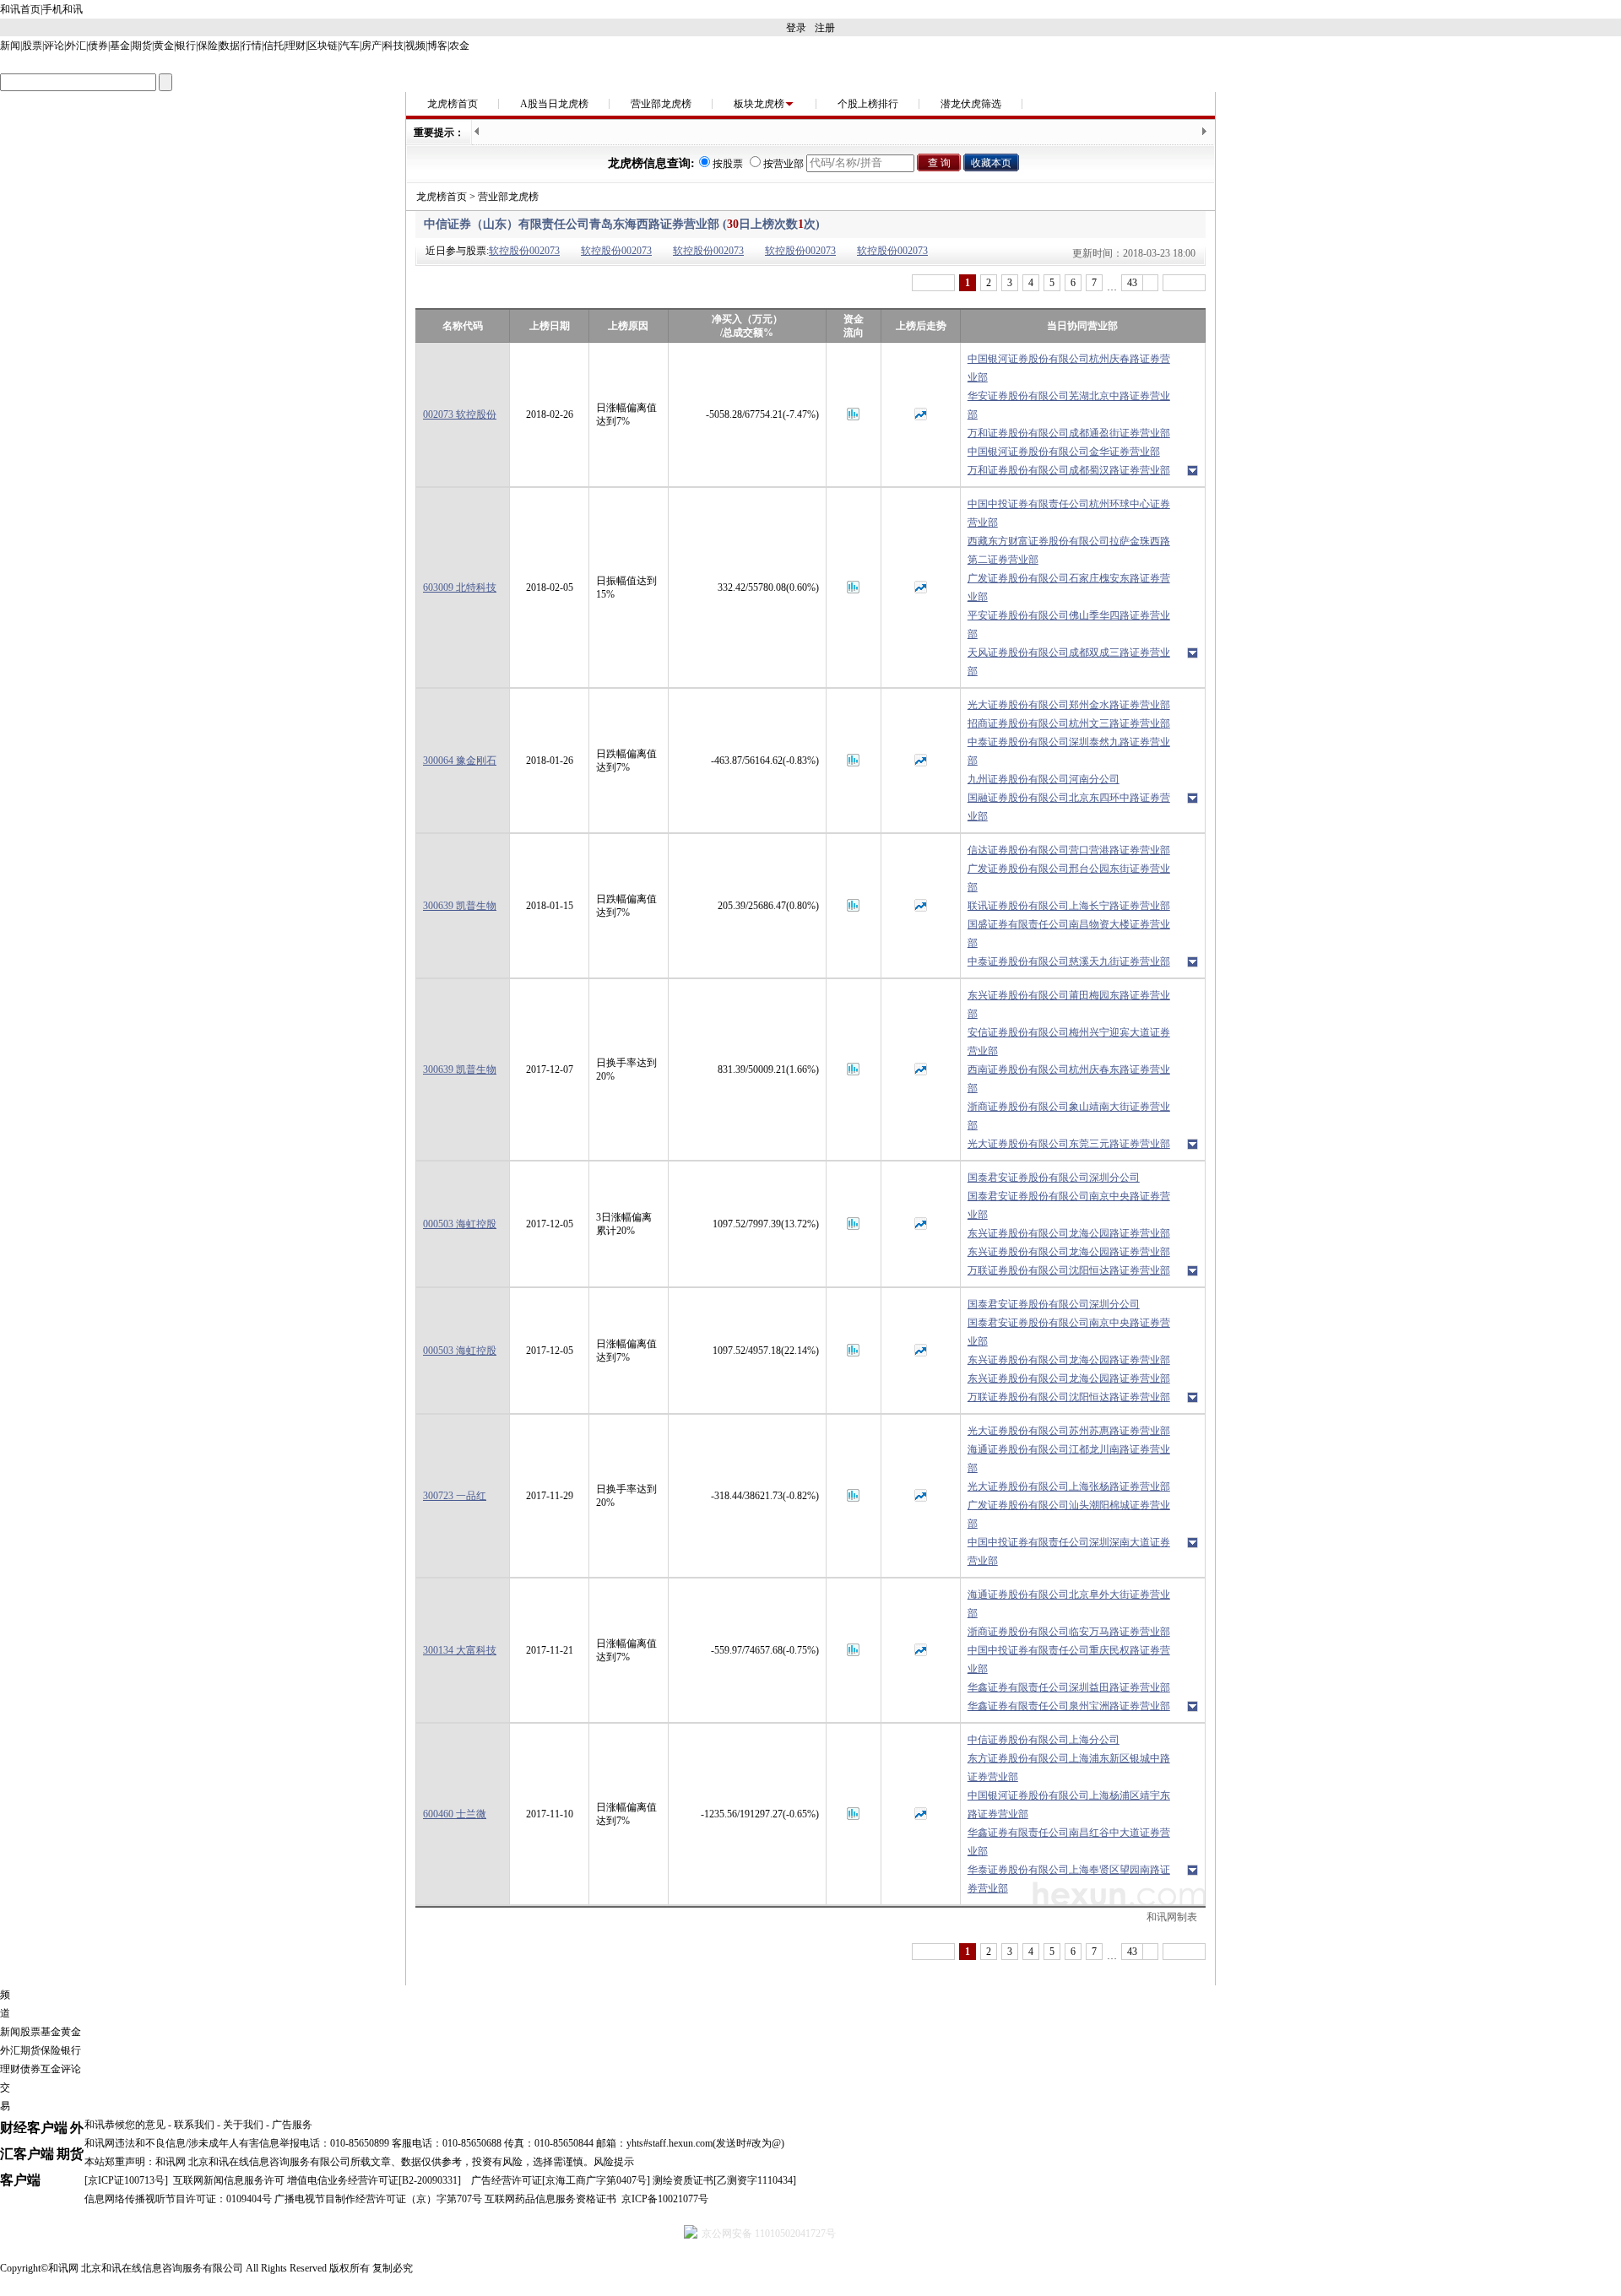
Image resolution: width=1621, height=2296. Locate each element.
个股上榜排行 (868, 104)
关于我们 (243, 2125)
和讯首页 (20, 9)
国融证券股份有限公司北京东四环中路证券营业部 (1069, 807)
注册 (825, 28)
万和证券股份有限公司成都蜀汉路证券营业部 (1069, 470)
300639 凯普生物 (460, 906)
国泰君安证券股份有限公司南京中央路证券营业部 (1069, 1205)
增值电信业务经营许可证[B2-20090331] (374, 2180)
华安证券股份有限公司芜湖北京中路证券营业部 (1069, 405)
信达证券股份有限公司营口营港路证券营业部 (1069, 850)
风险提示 (614, 2162)
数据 (230, 46)
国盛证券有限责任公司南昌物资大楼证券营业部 (1069, 934)
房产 (371, 46)
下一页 (1184, 283)
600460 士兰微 (455, 1814)
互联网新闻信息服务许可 (229, 2180)
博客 (437, 46)
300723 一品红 (455, 1496)
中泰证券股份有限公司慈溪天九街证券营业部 (1069, 961)
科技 (393, 46)
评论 (54, 46)
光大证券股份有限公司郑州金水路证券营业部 (1069, 705)
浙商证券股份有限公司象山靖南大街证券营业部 (1069, 1116)
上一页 (933, 283)
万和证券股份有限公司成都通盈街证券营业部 (1069, 433)
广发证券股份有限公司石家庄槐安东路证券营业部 (1069, 588)
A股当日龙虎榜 (554, 104)
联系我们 (194, 2125)
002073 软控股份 (460, 414)
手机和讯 (62, 9)
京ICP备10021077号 (665, 2199)
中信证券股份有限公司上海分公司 (1044, 1740)
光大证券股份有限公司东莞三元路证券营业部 (1069, 1144)
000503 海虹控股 (460, 1224)
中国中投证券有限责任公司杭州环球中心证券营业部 (1069, 513)
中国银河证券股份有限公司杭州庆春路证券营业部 (1069, 368)
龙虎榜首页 (453, 104)
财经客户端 (34, 2128)
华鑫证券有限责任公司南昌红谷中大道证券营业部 (1069, 1842)
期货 (142, 46)
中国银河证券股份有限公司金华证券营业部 (1064, 452)
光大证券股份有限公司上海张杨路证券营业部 (1069, 1486)
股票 (32, 46)
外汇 (76, 46)
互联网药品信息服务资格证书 (550, 2199)
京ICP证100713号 (126, 2180)
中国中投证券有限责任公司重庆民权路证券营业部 (1069, 1660)
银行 (186, 46)
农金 (459, 46)
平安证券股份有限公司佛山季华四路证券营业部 (1069, 625)
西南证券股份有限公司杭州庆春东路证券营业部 (1069, 1079)
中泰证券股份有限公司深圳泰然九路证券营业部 (1069, 751)
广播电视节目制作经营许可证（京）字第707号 (378, 2199)
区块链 (323, 46)
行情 (252, 46)
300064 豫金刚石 (460, 761)
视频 (415, 46)
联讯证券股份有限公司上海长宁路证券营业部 (1069, 906)
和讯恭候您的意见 (125, 2125)
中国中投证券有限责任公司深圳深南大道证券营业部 (1069, 1551)
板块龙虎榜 (759, 104)
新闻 (10, 46)
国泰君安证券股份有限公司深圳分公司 (1054, 1178)
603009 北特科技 (460, 588)
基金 (120, 46)
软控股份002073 (524, 251)
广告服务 (292, 2125)
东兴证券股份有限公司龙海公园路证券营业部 (1069, 1233)
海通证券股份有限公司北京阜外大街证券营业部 (1069, 1604)
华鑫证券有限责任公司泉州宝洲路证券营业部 (1069, 1706)
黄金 (164, 46)
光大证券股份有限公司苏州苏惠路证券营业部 (1069, 1431)
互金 (51, 2069)
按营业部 (783, 164)
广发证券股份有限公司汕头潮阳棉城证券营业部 (1069, 1514)
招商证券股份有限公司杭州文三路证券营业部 (1069, 723)
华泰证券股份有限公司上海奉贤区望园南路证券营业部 (1069, 1879)
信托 (274, 46)
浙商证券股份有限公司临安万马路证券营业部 (1069, 1632)
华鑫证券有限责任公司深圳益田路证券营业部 (1069, 1687)
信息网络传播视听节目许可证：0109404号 (178, 2199)
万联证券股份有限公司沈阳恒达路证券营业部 (1069, 1270)
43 (1132, 283)
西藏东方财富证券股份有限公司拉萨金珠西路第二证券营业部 (1069, 550)
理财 (295, 46)
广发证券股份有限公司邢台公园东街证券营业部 (1069, 878)
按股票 (728, 164)
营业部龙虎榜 (661, 104)
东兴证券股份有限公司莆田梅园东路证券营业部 (1069, 1004)
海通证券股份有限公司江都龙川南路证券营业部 (1069, 1459)
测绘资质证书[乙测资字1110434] (724, 2180)
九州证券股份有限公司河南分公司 (1044, 779)
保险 (208, 46)
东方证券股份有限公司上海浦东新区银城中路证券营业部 (1069, 1768)
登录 (796, 28)
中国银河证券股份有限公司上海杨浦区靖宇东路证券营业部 (1069, 1805)
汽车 (350, 46)
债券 (98, 46)
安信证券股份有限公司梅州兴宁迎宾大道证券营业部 (1069, 1042)
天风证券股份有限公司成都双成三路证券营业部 (1069, 662)
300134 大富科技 (460, 1650)
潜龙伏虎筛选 (971, 104)
